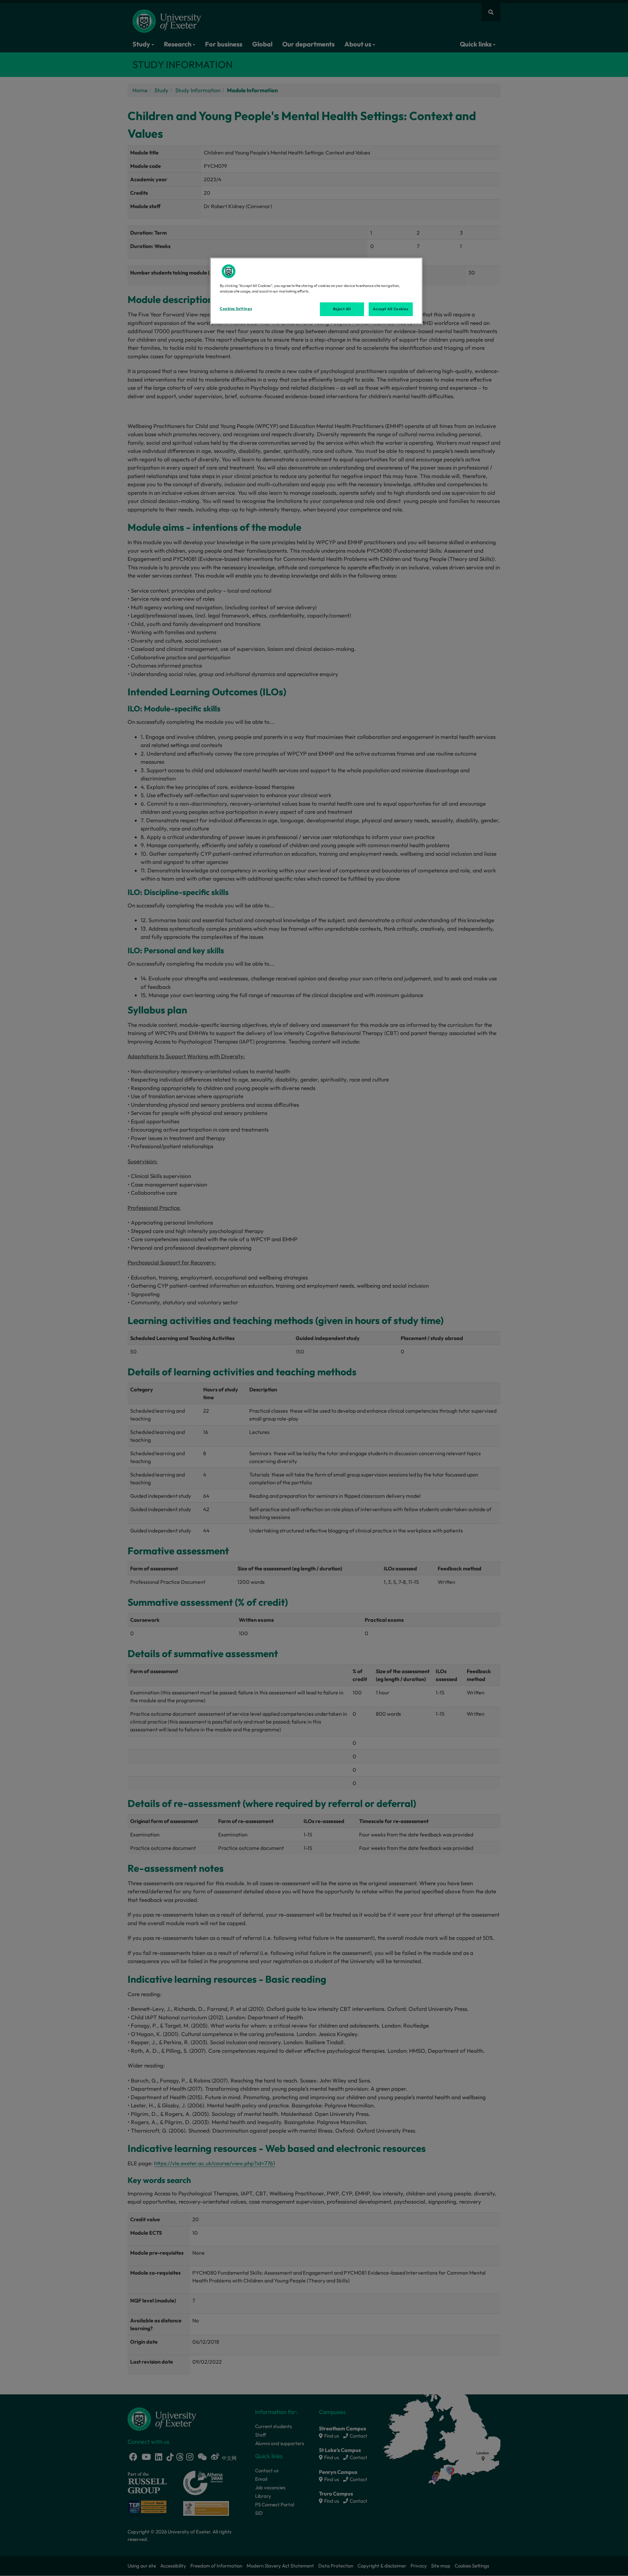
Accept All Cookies (391, 309)
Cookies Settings (236, 309)
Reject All (342, 309)
